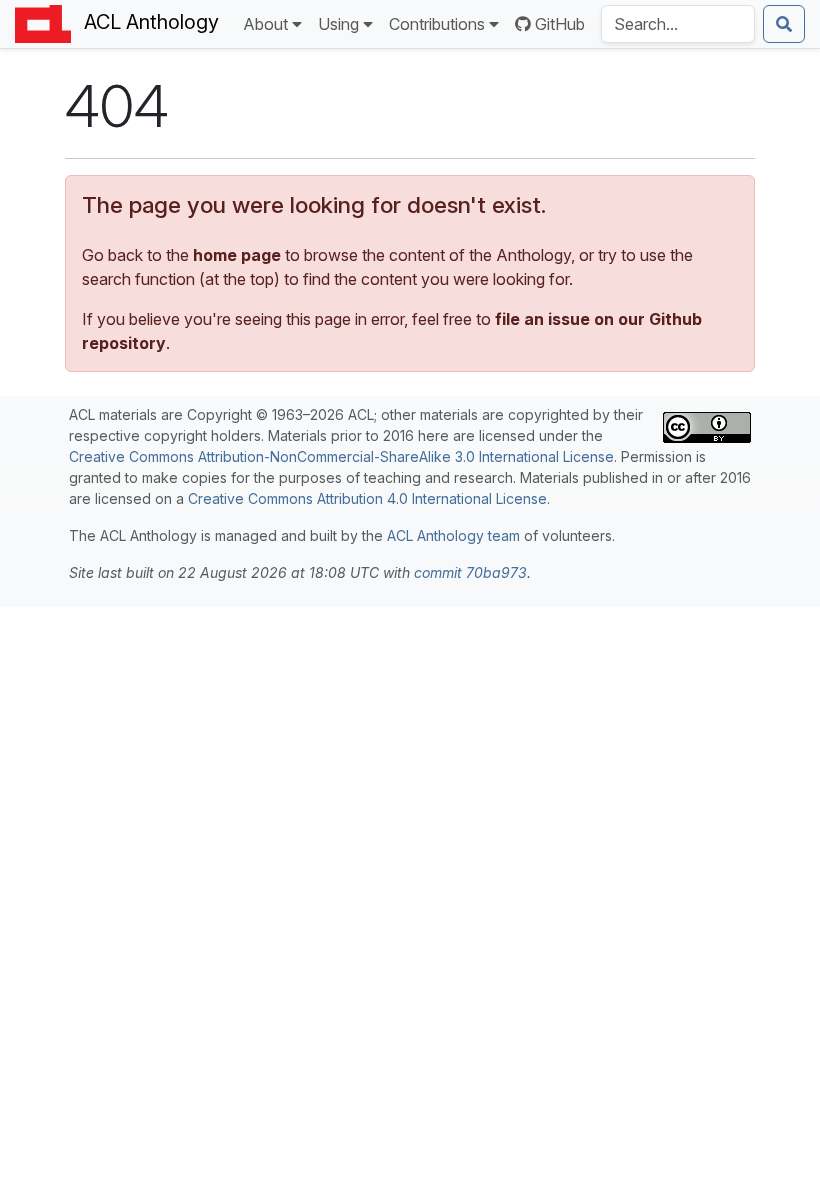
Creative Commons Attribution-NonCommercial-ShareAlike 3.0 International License (341, 456)
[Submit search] (784, 24)
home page (237, 255)
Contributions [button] (437, 24)
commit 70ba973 (470, 572)
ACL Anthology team (453, 535)
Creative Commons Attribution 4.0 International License (367, 498)
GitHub (560, 24)
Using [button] (338, 24)
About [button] (265, 24)
